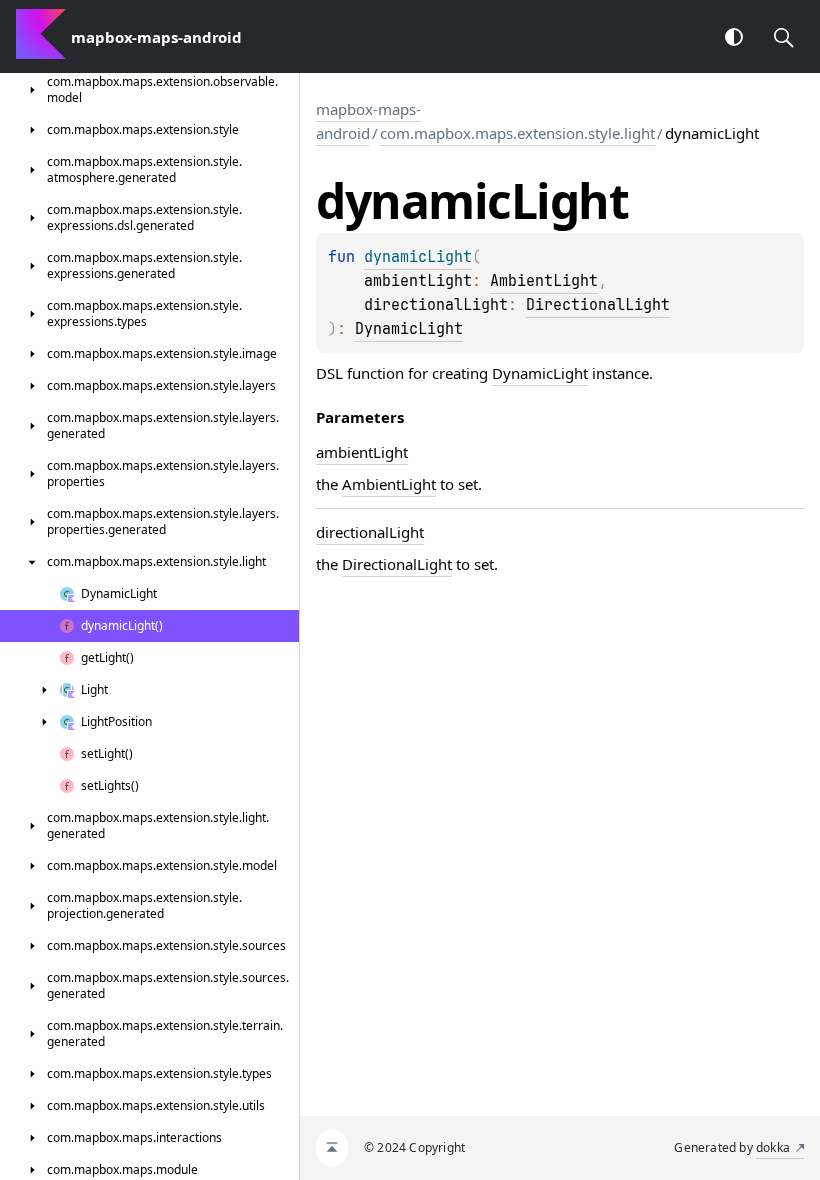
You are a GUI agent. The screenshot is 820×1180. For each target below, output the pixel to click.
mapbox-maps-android (368, 121)
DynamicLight (409, 329)
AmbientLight (544, 281)
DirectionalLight (598, 305)
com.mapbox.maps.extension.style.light (517, 133)
